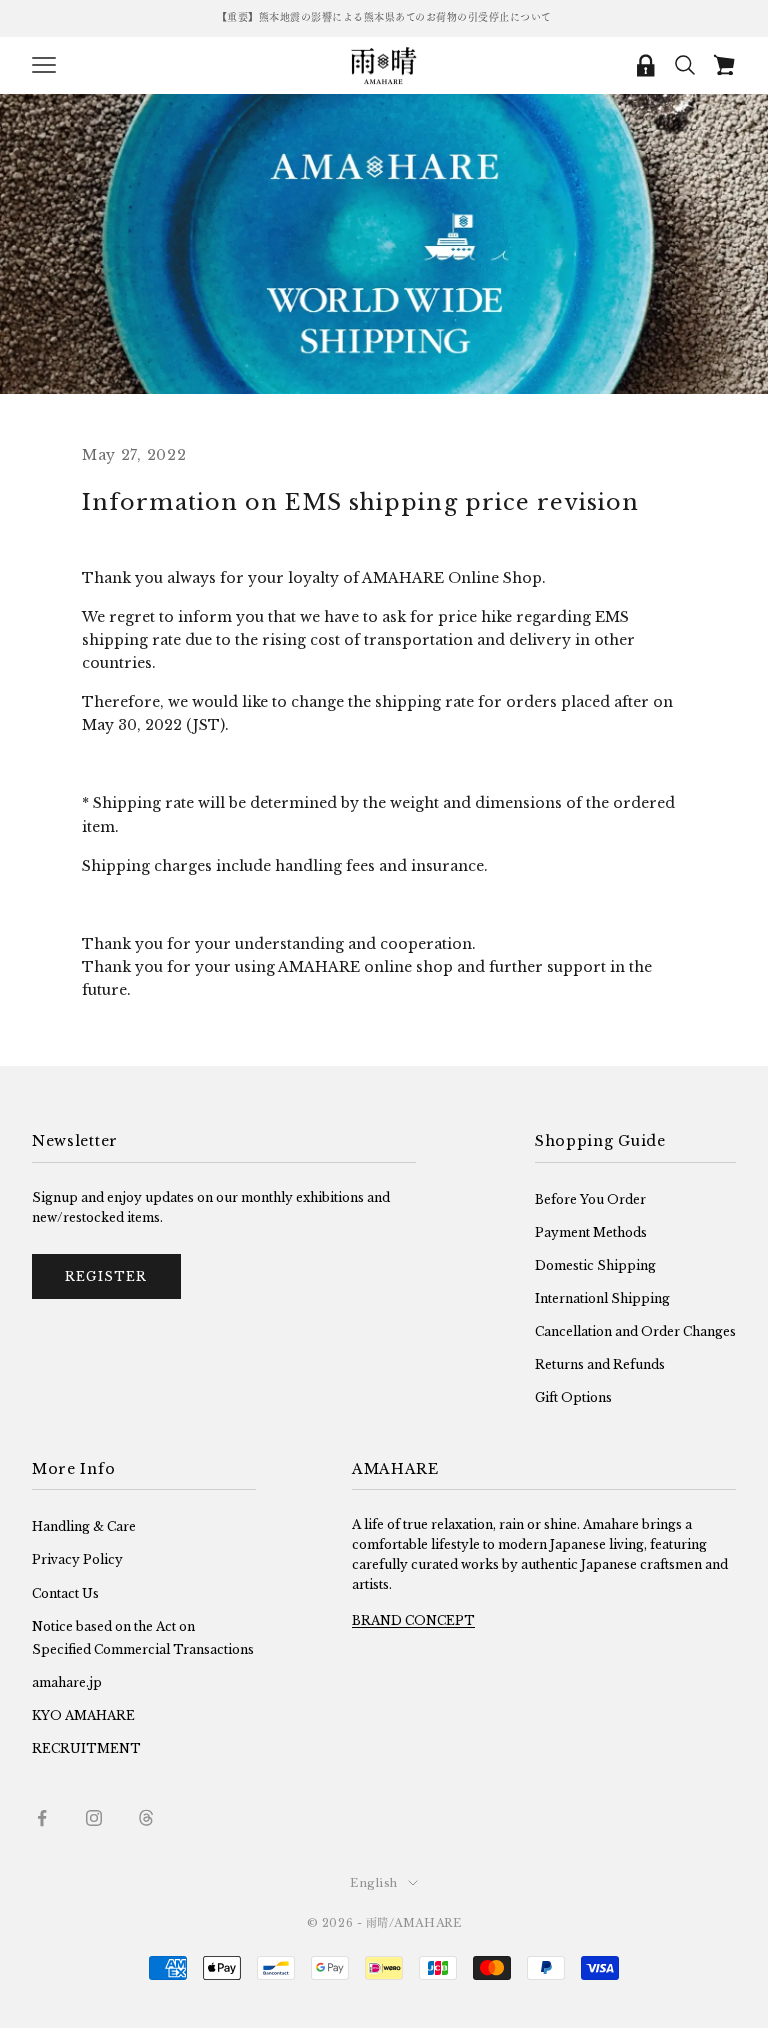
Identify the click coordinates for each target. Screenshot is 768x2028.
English (374, 1883)
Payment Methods (591, 1232)
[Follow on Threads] (146, 1818)
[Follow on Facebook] (42, 1818)
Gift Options (573, 1397)
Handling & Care (84, 1526)
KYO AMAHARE (83, 1715)
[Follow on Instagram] (94, 1818)
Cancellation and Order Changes (635, 1331)
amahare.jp (67, 1682)
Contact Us (65, 1593)
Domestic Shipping (595, 1265)
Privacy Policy (77, 1559)
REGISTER (106, 1276)
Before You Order (590, 1199)
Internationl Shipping (602, 1298)
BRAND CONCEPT (413, 1620)
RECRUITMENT (86, 1748)
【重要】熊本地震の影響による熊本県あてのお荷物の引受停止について (384, 17)
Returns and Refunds (600, 1364)
